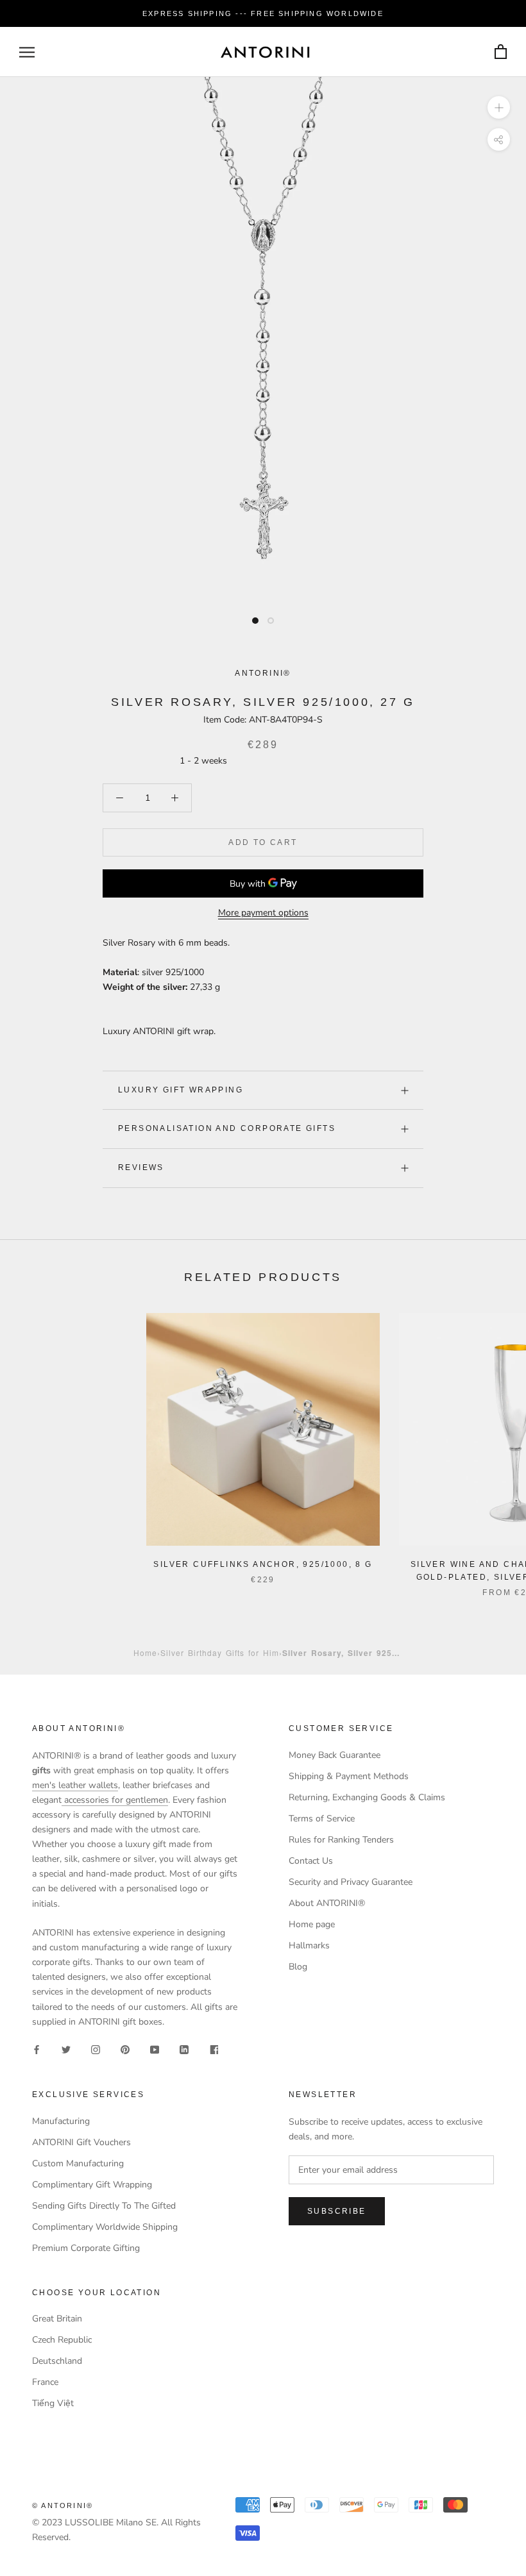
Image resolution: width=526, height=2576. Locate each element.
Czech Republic (62, 2340)
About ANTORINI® (327, 1903)
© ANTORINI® (63, 2505)
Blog (298, 1967)
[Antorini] (265, 52)
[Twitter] (66, 2049)
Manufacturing (61, 2121)
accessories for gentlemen (115, 1800)
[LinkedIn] (184, 2049)
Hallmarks (309, 1945)
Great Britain (57, 2319)
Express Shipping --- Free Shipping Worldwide (263, 13)
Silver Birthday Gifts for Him (220, 1652)
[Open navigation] (27, 52)
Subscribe (337, 2211)
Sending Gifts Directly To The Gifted (104, 2206)
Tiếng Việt (53, 2403)
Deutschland (57, 2361)
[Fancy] (214, 2049)
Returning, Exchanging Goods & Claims (367, 1797)
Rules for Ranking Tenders (341, 1840)
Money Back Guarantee (335, 1755)
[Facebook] (37, 2049)
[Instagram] (96, 2049)
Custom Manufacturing (78, 2163)
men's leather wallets (75, 1785)
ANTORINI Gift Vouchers (81, 2142)
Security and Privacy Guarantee (351, 1882)
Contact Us (311, 1861)
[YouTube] (155, 2049)
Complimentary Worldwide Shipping (105, 2227)
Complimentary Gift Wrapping (92, 2185)
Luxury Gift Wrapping (181, 1090)
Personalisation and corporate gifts (227, 1128)
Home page (312, 1924)
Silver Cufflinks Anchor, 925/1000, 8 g (263, 1564)
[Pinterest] (125, 2049)
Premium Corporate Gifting (86, 2248)
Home (145, 1652)
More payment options (263, 913)
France (45, 2382)
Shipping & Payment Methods (349, 1776)
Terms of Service (322, 1819)
